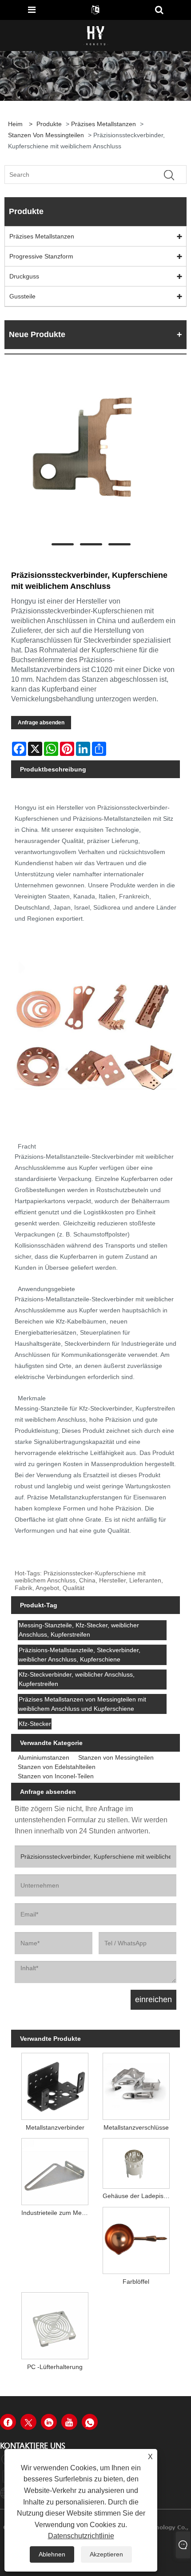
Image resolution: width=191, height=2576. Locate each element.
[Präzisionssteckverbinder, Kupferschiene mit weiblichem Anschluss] (91, 455)
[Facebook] (8, 2422)
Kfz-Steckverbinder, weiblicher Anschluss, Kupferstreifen (77, 1679)
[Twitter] (28, 2422)
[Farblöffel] (136, 2239)
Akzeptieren (106, 2554)
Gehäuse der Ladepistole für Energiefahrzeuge (138, 2196)
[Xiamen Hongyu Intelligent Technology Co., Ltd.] (96, 35)
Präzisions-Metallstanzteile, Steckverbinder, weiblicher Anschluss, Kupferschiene (80, 1655)
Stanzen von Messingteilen (46, 135)
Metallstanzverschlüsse (136, 2127)
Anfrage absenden (41, 723)
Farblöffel (136, 2282)
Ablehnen (52, 2554)
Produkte (49, 124)
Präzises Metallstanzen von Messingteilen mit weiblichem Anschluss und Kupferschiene (82, 1704)
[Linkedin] (49, 2422)
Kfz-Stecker (35, 1724)
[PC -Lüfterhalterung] (55, 2324)
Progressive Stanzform (41, 256)
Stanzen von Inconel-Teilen (56, 1776)
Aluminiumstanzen (44, 1757)
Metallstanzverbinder (55, 2127)
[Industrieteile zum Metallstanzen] (55, 2170)
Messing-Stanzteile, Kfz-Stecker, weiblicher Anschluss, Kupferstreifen (79, 1630)
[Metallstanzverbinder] (55, 2085)
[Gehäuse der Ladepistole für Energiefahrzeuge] (136, 2162)
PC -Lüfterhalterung (55, 2367)
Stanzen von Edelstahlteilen (57, 1767)
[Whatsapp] (90, 2422)
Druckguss (24, 276)
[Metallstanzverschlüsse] (136, 2085)
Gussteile (22, 296)
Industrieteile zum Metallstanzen (57, 2213)
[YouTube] (69, 2422)
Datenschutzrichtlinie (81, 2536)
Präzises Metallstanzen (103, 124)
